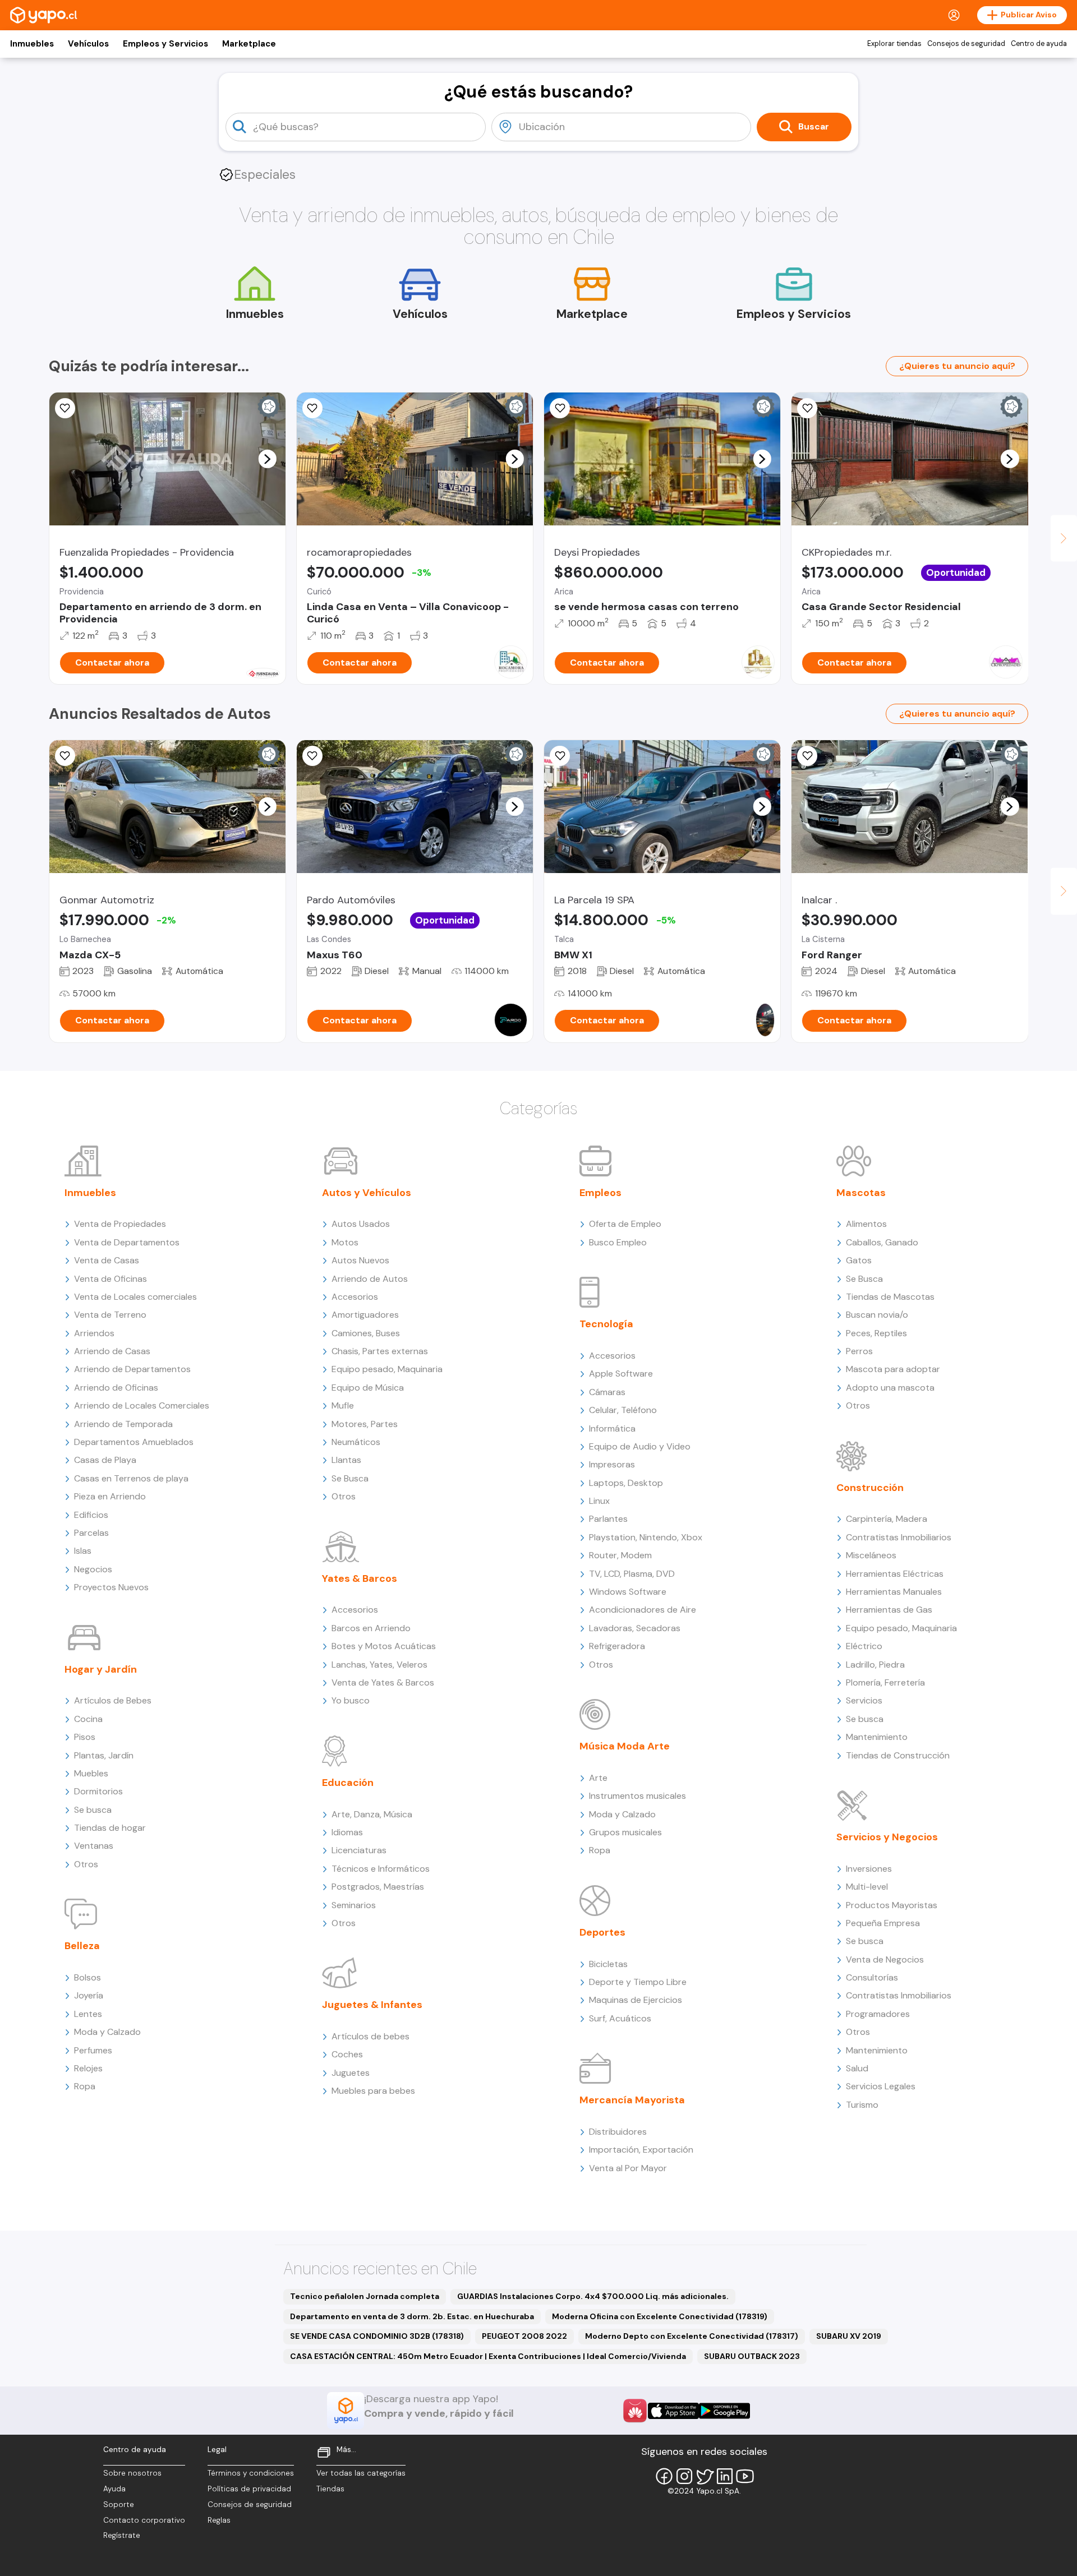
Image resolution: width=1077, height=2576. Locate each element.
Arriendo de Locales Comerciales (142, 1405)
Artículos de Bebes (113, 1700)
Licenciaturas (359, 1850)
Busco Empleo (618, 1242)
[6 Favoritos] (312, 408)
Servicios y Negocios (887, 1837)
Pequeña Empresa (883, 1923)
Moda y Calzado (107, 2032)
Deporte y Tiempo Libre (638, 1982)
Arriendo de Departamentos (132, 1369)
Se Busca (350, 1478)
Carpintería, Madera (887, 1519)
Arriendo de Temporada (123, 1424)
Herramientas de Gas (889, 1610)
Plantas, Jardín (104, 1755)
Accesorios (355, 1297)
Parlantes (608, 1519)
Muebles (91, 1773)
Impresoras (612, 1464)
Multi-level (867, 1887)
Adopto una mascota (890, 1388)
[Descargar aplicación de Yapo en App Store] (673, 2411)
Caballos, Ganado (882, 1242)
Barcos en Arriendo (371, 1628)
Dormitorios (98, 1791)
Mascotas (861, 1193)
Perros (859, 1351)
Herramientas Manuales (894, 1592)
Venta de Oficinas (111, 1279)
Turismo (862, 2105)
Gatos (859, 1260)
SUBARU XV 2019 (849, 2336)
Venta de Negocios (885, 1959)
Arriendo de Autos (370, 1279)
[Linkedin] (725, 2476)
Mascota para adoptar (893, 1369)
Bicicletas (608, 1964)
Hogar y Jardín (101, 1669)
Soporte (119, 2505)
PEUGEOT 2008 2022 (524, 2336)
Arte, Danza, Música (372, 1814)
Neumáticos (356, 1442)
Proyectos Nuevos (111, 1587)
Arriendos (94, 1333)
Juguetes (351, 2073)
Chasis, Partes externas (380, 1351)
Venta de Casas (107, 1260)
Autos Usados (361, 1224)
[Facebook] (664, 2476)
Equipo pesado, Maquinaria (387, 1369)
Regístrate (122, 2535)
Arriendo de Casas (112, 1351)
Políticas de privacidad (249, 2489)
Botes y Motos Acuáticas (384, 1646)
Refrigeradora (617, 1646)
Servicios (864, 1700)
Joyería (89, 1995)
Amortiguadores (365, 1315)
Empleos (600, 1193)
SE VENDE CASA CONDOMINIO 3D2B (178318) (377, 2336)
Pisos (85, 1737)
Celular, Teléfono (623, 1410)
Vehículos (88, 44)
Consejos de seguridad (966, 44)
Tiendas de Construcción (898, 1755)
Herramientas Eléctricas (895, 1574)
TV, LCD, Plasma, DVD (632, 1574)
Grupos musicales (625, 1832)
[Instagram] (684, 2476)
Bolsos (88, 1977)
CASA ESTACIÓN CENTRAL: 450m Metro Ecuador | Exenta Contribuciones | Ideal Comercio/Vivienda (488, 2356)
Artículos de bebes (370, 2036)
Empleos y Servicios (165, 44)
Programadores (878, 2014)
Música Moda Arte (625, 1746)
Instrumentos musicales (638, 1796)
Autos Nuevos (360, 1260)
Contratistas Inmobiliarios (899, 1537)
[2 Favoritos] (65, 756)
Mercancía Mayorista (632, 2100)
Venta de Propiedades (120, 1224)
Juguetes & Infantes (372, 2005)
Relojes (88, 2068)
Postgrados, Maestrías (378, 1887)
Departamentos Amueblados (134, 1442)
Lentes (88, 2014)
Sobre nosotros (132, 2473)
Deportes (602, 1932)
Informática (612, 1428)
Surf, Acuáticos (620, 2018)
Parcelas (91, 1533)
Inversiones (869, 1869)
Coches (347, 2054)
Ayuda (114, 2489)
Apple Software (621, 1374)
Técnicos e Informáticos (381, 1869)
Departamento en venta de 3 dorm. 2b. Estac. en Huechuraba (412, 2316)
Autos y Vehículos (367, 1193)
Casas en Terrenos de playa (131, 1478)
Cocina (88, 1719)
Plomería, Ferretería (885, 1682)
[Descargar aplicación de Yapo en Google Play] (724, 2411)
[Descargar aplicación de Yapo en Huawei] (635, 2411)
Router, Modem (620, 1555)
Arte (598, 1778)
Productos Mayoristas (892, 1905)
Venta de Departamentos (127, 1242)
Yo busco (351, 1700)
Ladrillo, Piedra (875, 1665)
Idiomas (347, 1832)
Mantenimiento (877, 1737)
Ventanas (94, 1846)
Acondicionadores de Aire (643, 1610)
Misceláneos (871, 1555)
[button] (267, 459)
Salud (857, 2068)
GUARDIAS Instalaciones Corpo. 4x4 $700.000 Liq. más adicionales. (593, 2296)
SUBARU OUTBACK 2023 (752, 2356)
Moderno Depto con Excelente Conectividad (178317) (692, 2336)
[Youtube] (745, 2476)
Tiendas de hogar (110, 1828)
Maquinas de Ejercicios (636, 2000)
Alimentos (866, 1224)
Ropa (85, 2086)
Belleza (82, 1946)
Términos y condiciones (251, 2473)
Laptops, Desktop (626, 1483)
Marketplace (249, 44)
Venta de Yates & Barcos (383, 1682)
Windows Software (628, 1592)
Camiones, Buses (366, 1333)
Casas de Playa (105, 1460)
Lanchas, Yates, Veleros (379, 1665)
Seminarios (354, 1905)
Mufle (343, 1405)
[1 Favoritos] (560, 408)
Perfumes (93, 2050)
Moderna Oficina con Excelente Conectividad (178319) (660, 2316)
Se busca (93, 1810)
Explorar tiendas (894, 44)
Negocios (93, 1569)
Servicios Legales (881, 2086)
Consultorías (872, 1977)
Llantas (346, 1460)
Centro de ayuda (1039, 44)
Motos (345, 1242)
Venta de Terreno (110, 1315)
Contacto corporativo (144, 2520)
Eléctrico (864, 1646)
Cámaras (607, 1392)
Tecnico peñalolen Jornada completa (365, 2296)
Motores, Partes (365, 1424)
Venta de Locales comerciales (135, 1297)
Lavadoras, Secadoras (635, 1628)
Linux (599, 1501)
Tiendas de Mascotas (890, 1297)
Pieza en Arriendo (110, 1496)
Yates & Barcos (360, 1578)
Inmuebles (32, 44)
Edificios (91, 1515)
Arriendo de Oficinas (116, 1388)
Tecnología (606, 1324)
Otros (86, 1864)
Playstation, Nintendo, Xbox (646, 1537)
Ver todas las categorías (361, 2473)
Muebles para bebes (373, 2091)
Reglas (219, 2520)
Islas (83, 1551)
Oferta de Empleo (625, 1224)
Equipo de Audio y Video (640, 1446)
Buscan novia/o (877, 1315)
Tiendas (330, 2489)
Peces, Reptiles (876, 1333)
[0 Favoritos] (65, 408)
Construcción (870, 1488)
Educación (348, 1783)
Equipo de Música (368, 1388)
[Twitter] (705, 2476)
